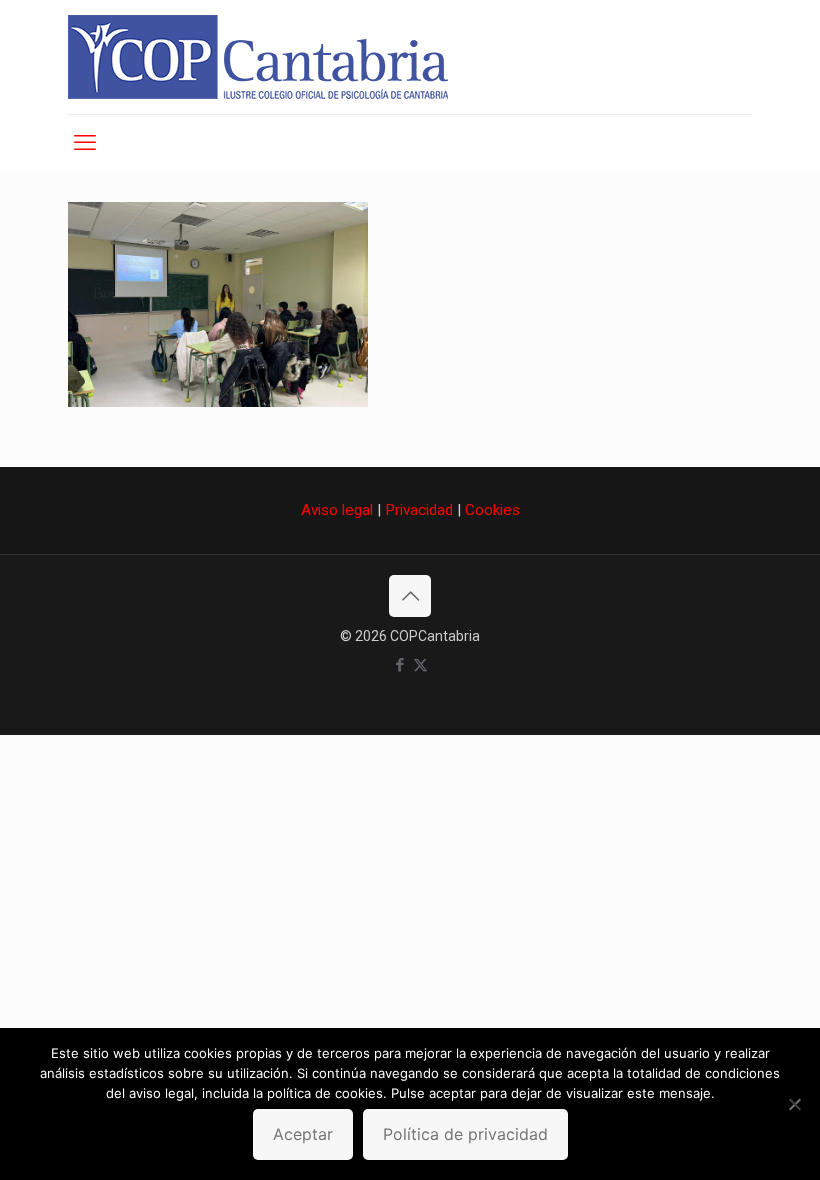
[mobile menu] (85, 143)
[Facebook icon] (399, 665)
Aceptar (303, 1134)
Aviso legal (337, 510)
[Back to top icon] (410, 596)
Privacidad (419, 510)
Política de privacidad (465, 1134)
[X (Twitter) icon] (420, 665)
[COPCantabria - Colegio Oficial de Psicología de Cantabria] (258, 57)
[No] (795, 1104)
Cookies (492, 510)
